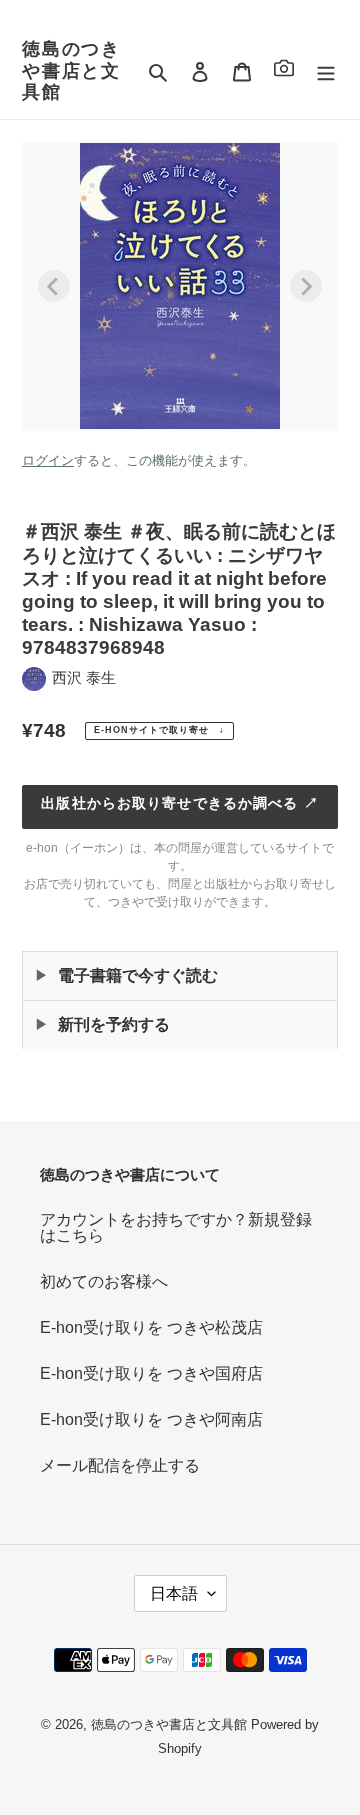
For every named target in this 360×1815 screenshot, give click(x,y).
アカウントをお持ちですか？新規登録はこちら (176, 1227)
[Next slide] (306, 286)
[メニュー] (326, 71)
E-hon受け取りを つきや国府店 (151, 1373)
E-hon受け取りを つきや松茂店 (151, 1327)
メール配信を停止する (120, 1465)
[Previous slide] (54, 286)
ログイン (48, 460)
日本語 (174, 1593)
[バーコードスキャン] (284, 71)
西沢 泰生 (84, 677)
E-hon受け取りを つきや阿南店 (151, 1419)
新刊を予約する (114, 1024)
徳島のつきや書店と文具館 (71, 70)
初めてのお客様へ (104, 1281)
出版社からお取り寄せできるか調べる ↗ (179, 803)
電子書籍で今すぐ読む (138, 975)
